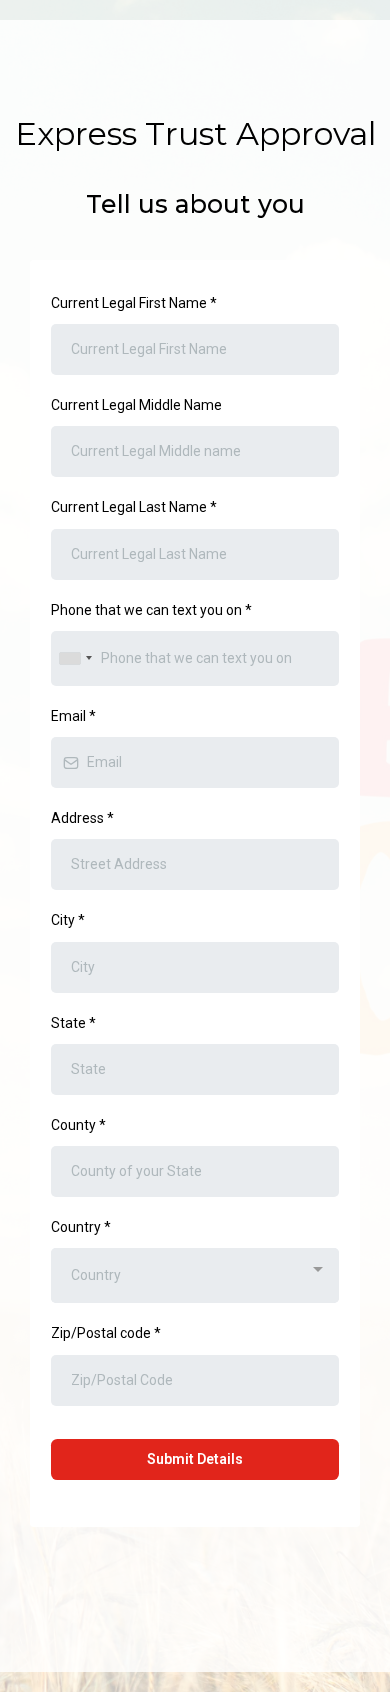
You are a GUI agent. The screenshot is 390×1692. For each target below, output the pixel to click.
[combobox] (75, 658)
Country (81, 1227)
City (68, 920)
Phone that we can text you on (151, 610)
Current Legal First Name (134, 303)
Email (73, 716)
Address (82, 818)
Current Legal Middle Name (136, 405)
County (78, 1125)
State (73, 1023)
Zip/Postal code (106, 1333)
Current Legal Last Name (134, 507)
